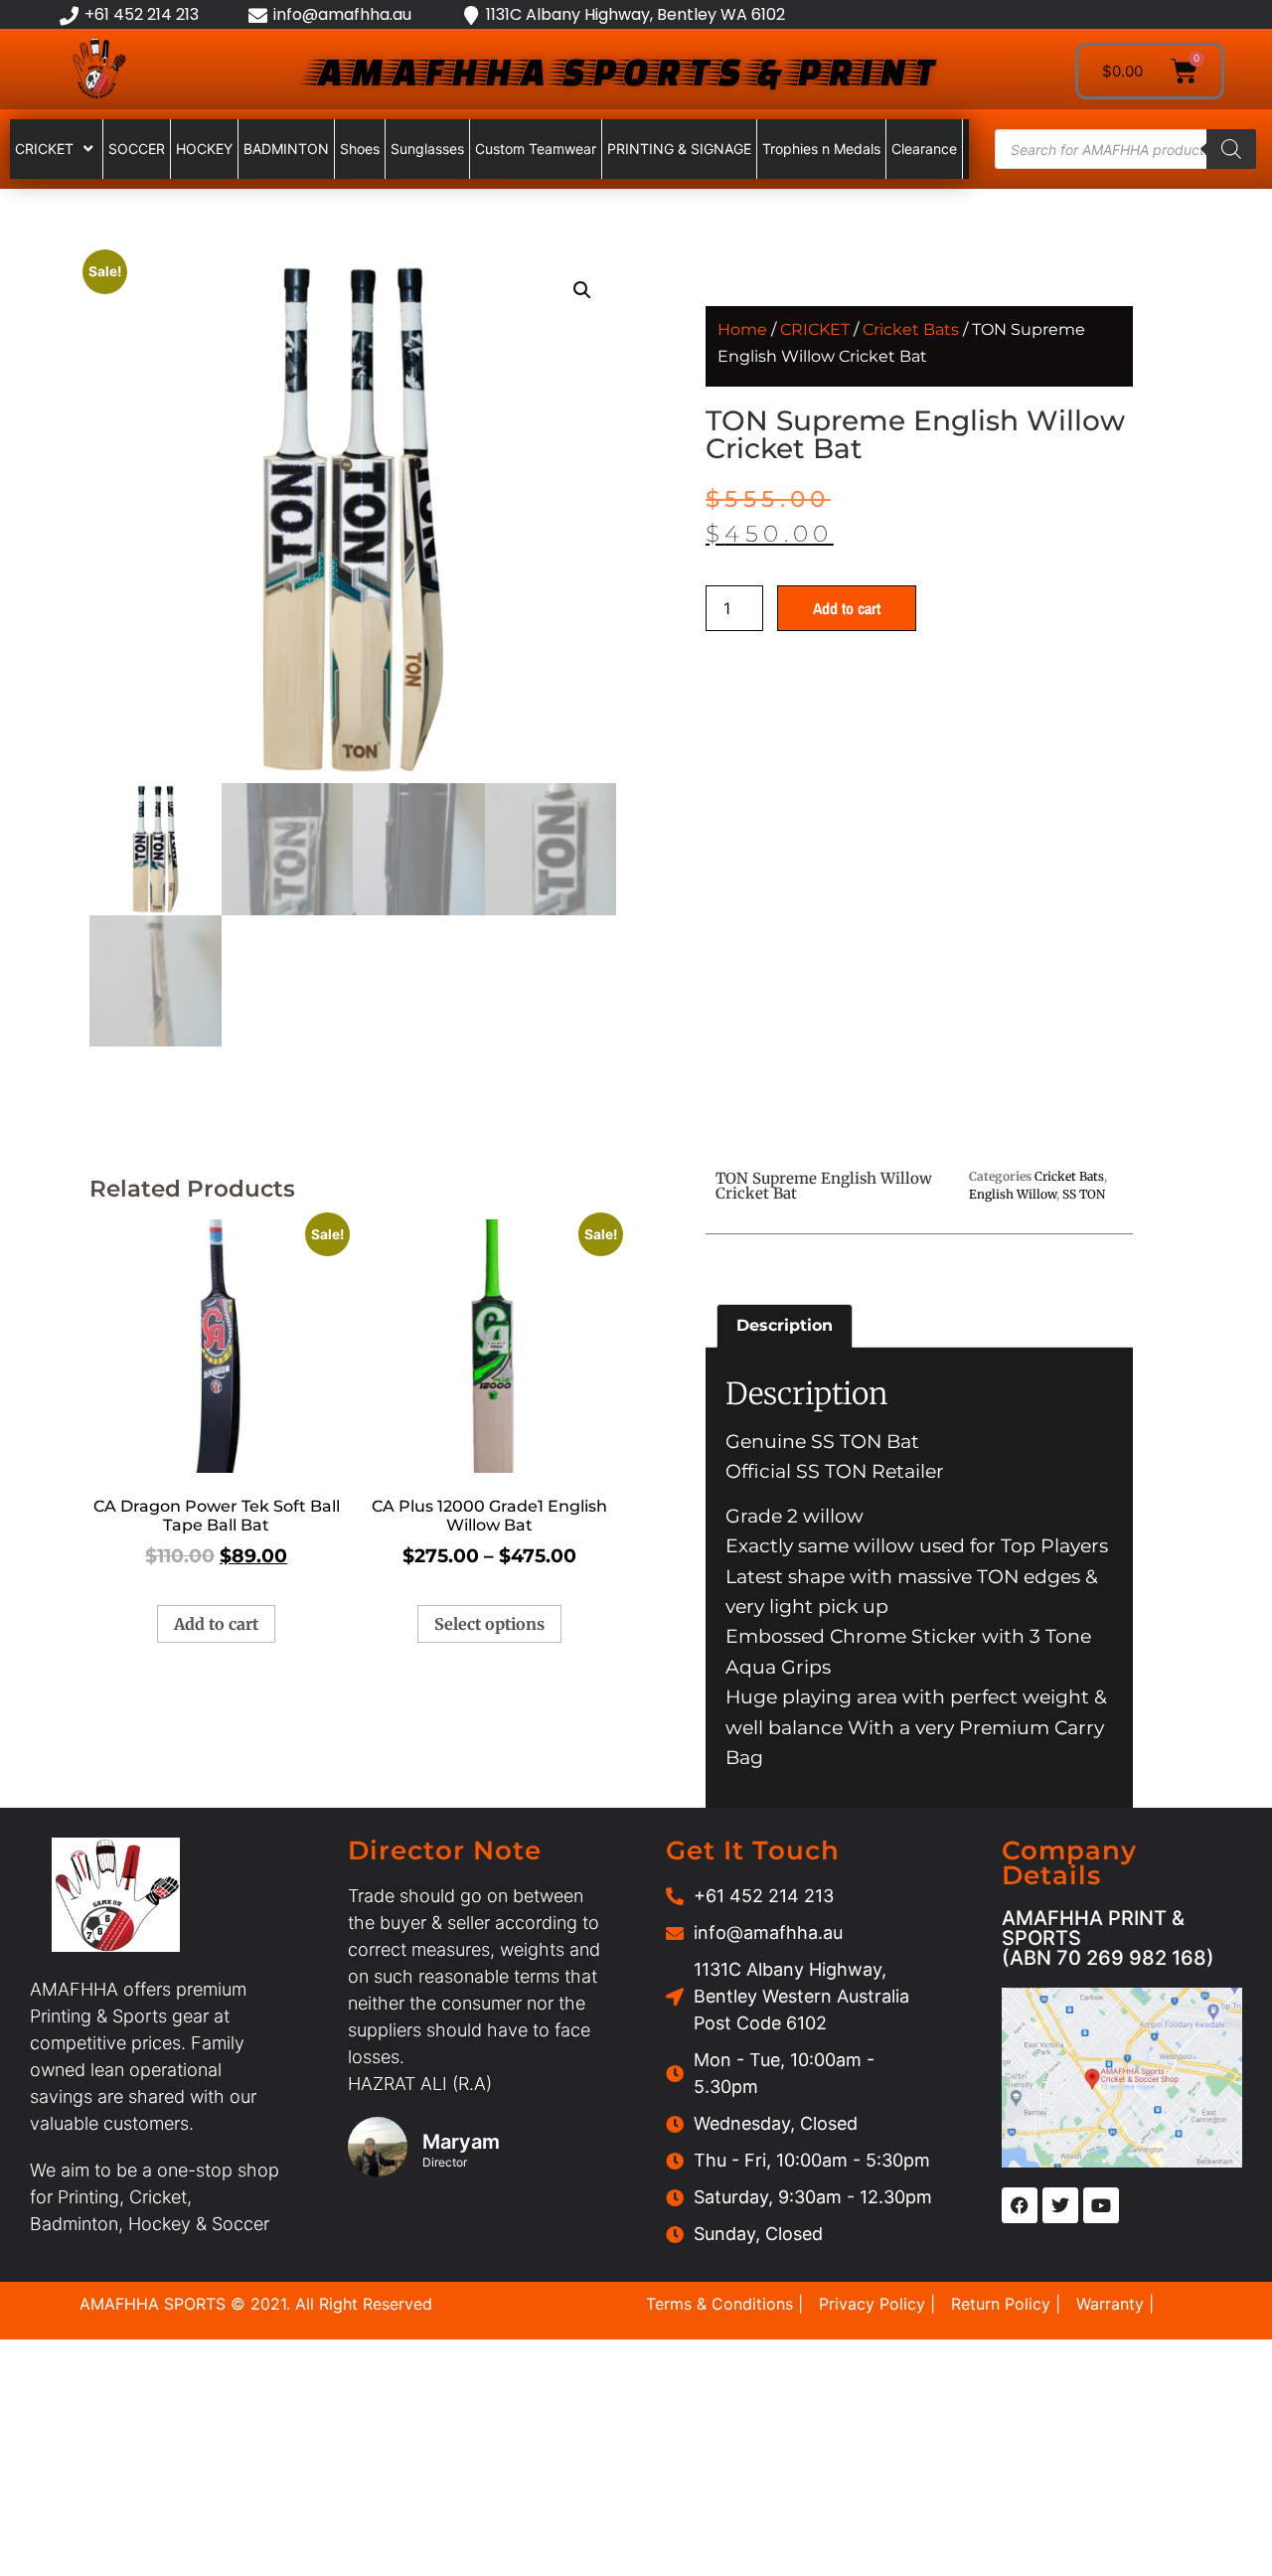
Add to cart (847, 608)
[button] (582, 290)
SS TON (1084, 1194)
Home (742, 329)
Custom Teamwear (536, 149)
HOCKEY (204, 149)
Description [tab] (785, 1325)
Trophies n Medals (821, 149)
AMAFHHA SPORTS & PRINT (622, 71)
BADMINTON (286, 149)
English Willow (1013, 1194)
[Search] (1231, 149)
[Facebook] (1020, 2205)
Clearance (924, 149)
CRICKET (44, 149)
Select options (489, 1624)
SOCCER (137, 149)
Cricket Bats (911, 329)
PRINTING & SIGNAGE (679, 149)
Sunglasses (427, 149)
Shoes (360, 149)
